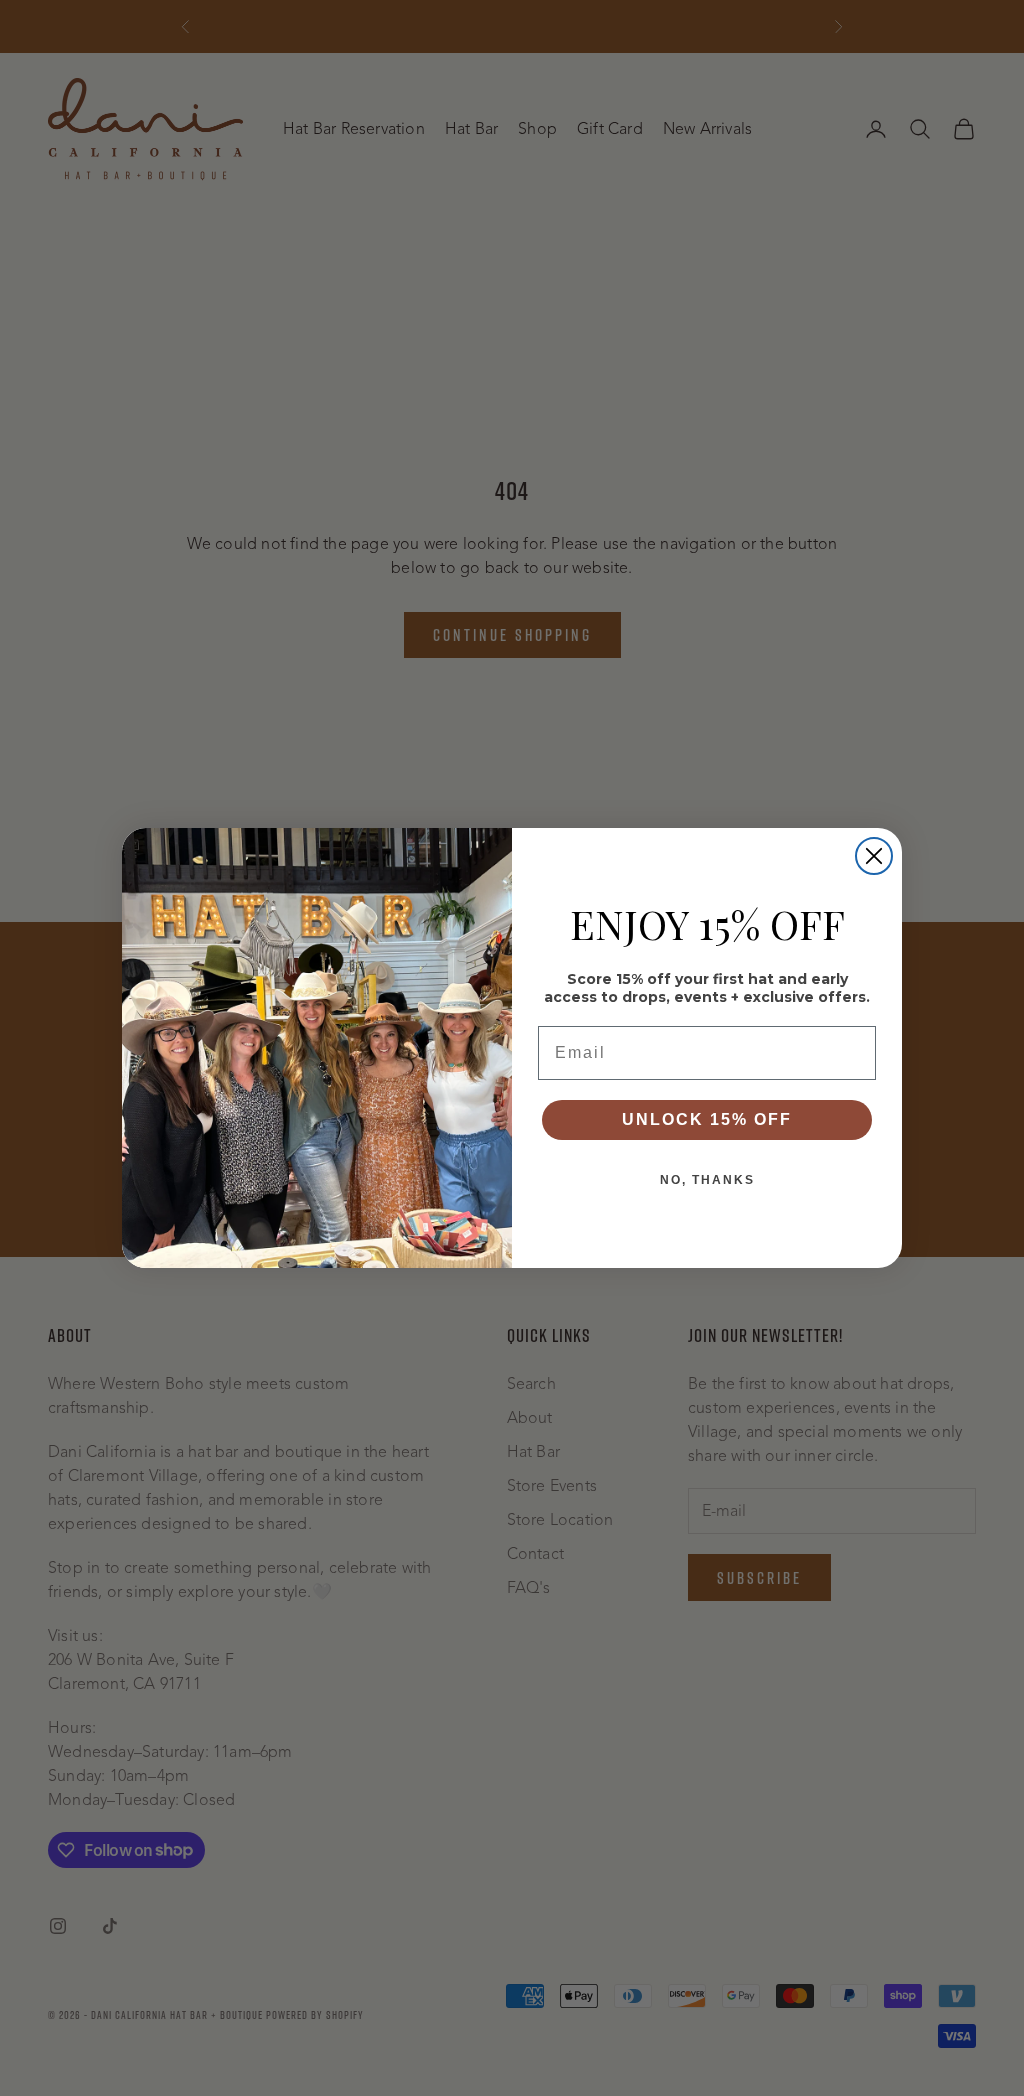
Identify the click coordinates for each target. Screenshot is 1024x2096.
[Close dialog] (874, 856)
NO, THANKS (707, 1180)
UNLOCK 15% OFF (707, 1119)
